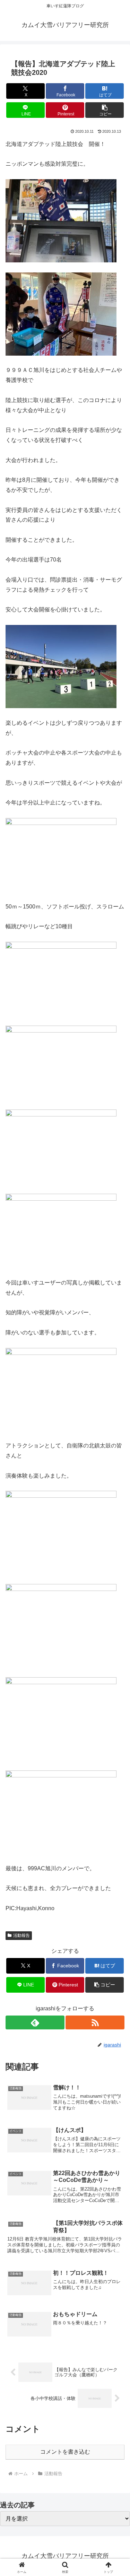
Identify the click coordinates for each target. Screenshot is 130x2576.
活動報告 (21, 1935)
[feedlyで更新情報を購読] (35, 2022)
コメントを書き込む (65, 2452)
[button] (105, 110)
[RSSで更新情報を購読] (95, 2022)
